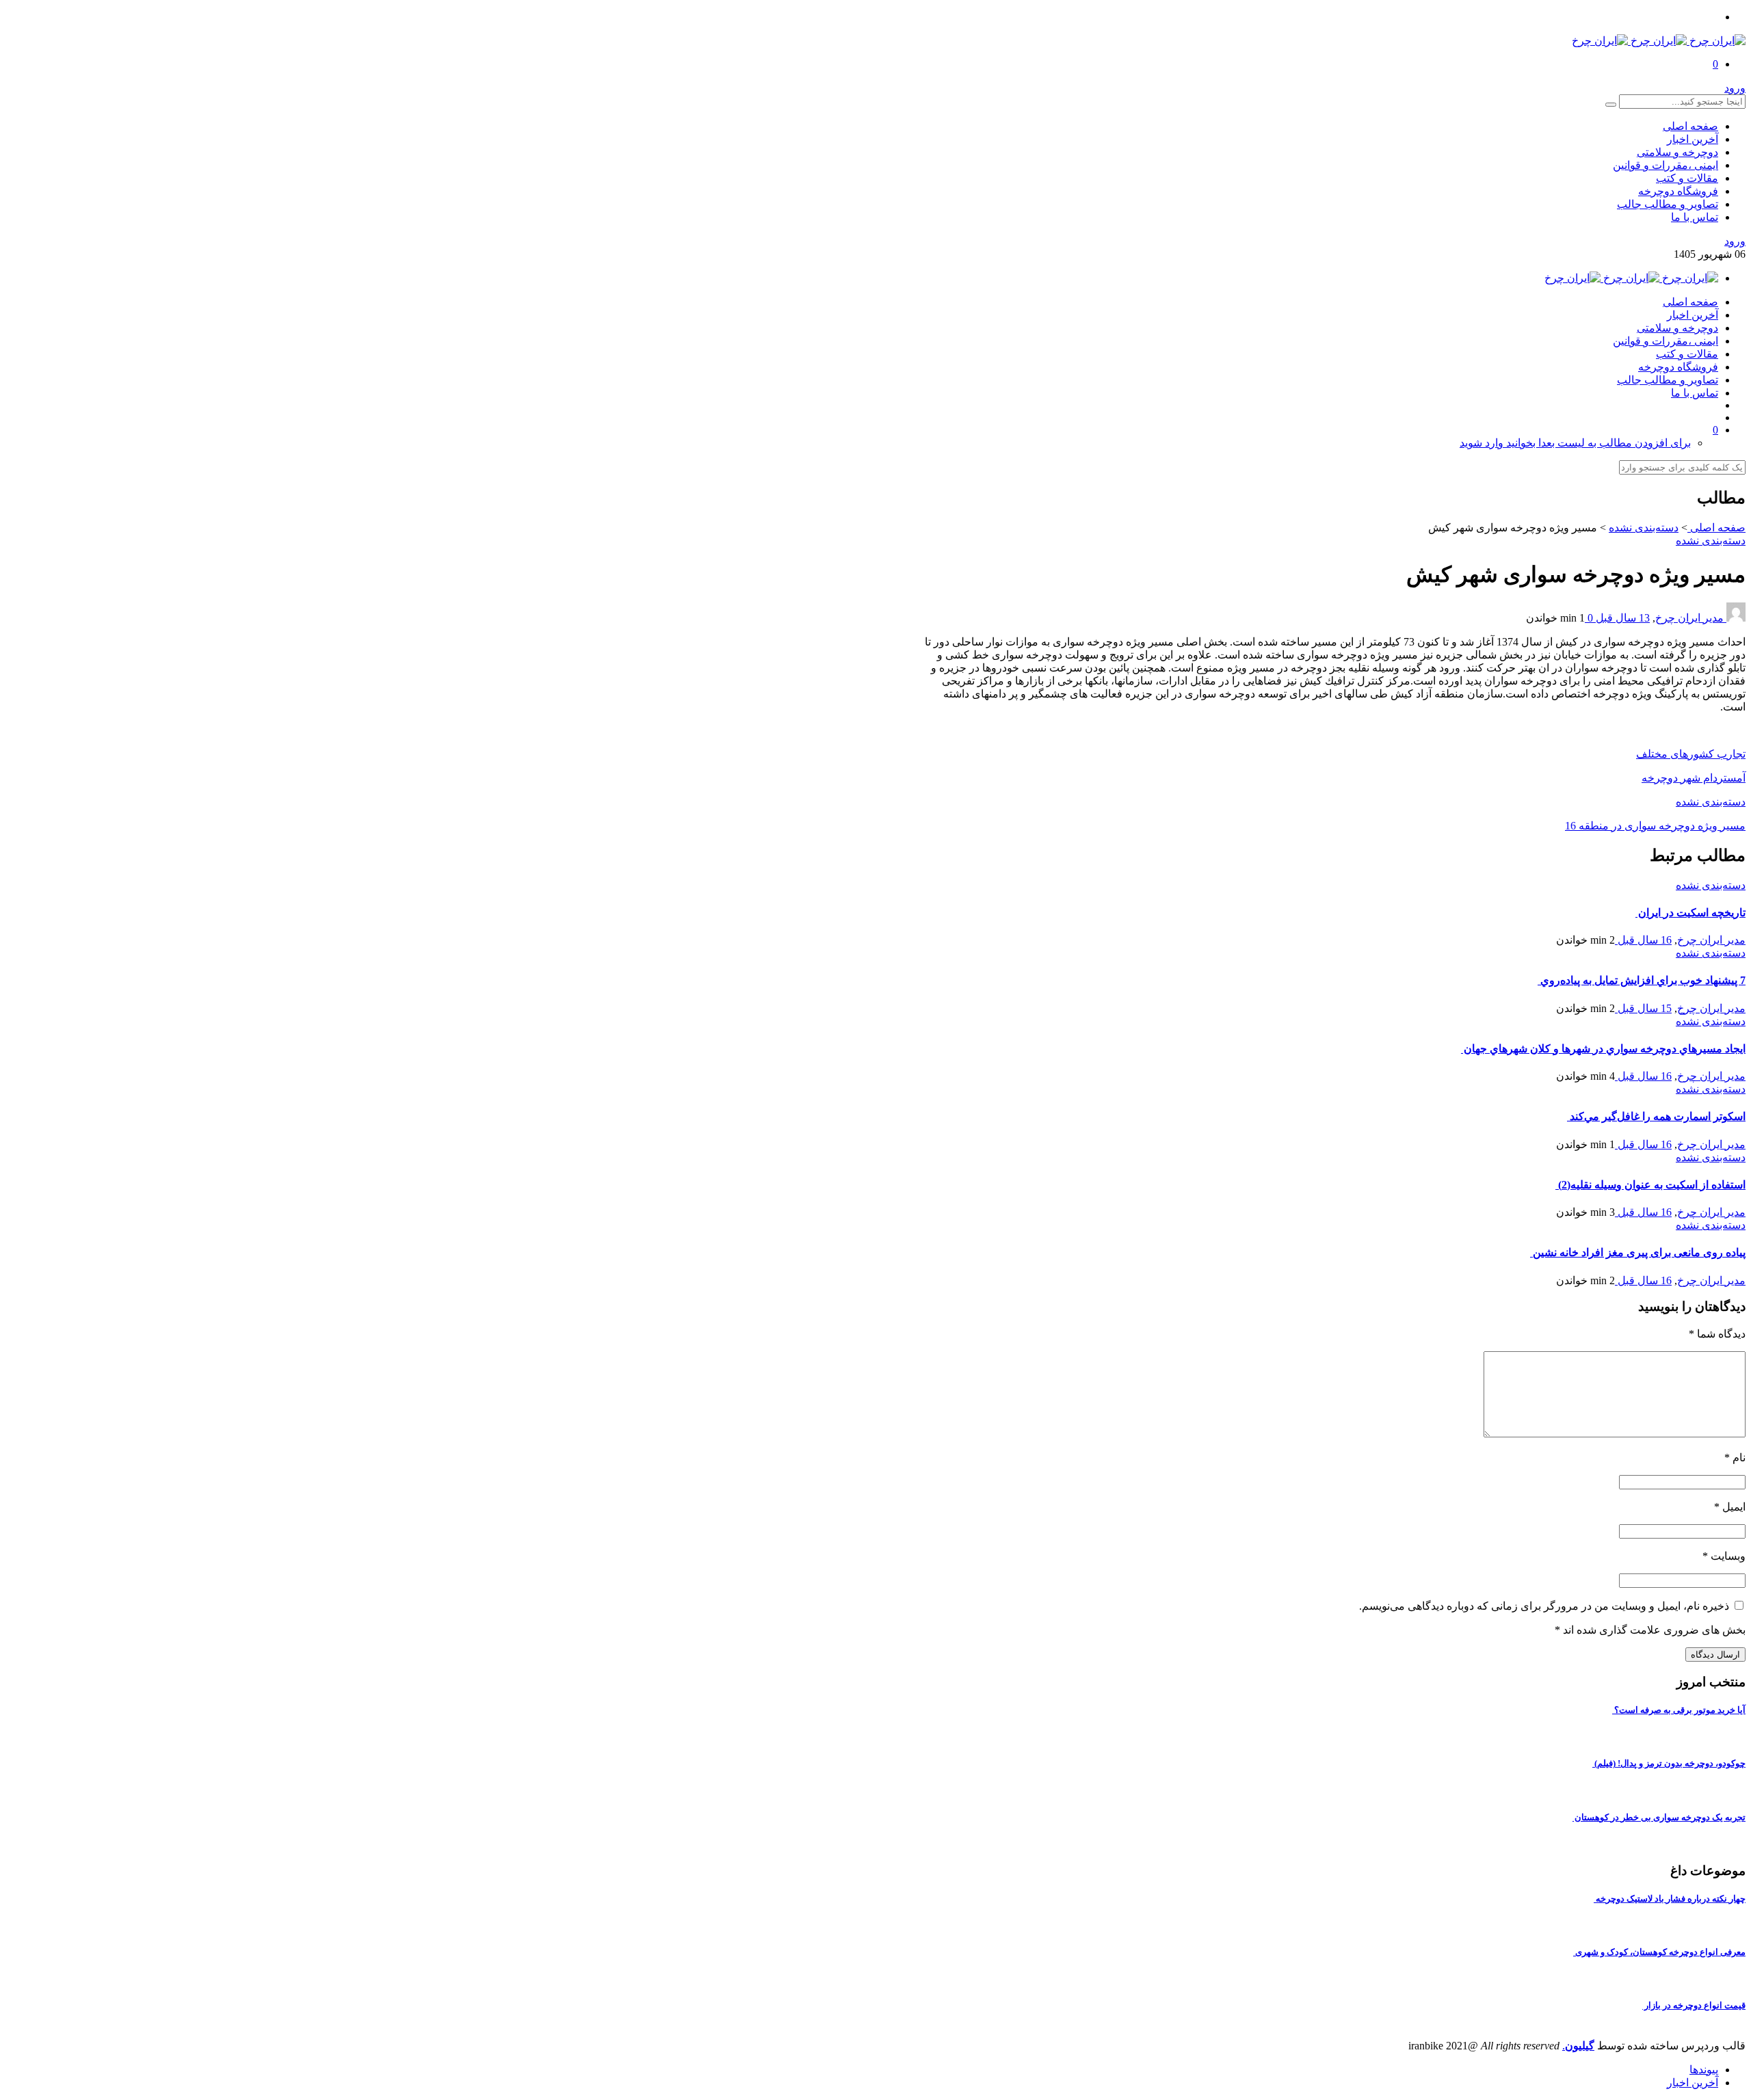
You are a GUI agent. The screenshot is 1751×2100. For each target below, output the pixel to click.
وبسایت (1724, 1556)
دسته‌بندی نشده (1644, 528)
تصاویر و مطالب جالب (1668, 204)
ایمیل (1730, 1507)
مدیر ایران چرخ (1689, 618)
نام (1735, 1458)
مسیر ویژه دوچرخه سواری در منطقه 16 (1655, 826)
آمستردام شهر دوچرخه (1694, 778)
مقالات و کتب (1687, 178)
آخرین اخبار (1693, 139)
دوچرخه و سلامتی (1677, 152)
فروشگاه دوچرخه (1678, 191)
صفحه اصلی (1690, 126)
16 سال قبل (1643, 940)
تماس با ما (1695, 217)
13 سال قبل (1621, 618)
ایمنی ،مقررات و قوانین (1666, 165)
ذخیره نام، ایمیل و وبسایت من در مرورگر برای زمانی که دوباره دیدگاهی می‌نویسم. (1544, 1606)
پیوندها (1704, 2070)
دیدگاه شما (1717, 1334)
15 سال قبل (1643, 1008)
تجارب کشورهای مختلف (1691, 754)
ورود (1735, 88)
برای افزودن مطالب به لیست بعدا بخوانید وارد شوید (1575, 443)
